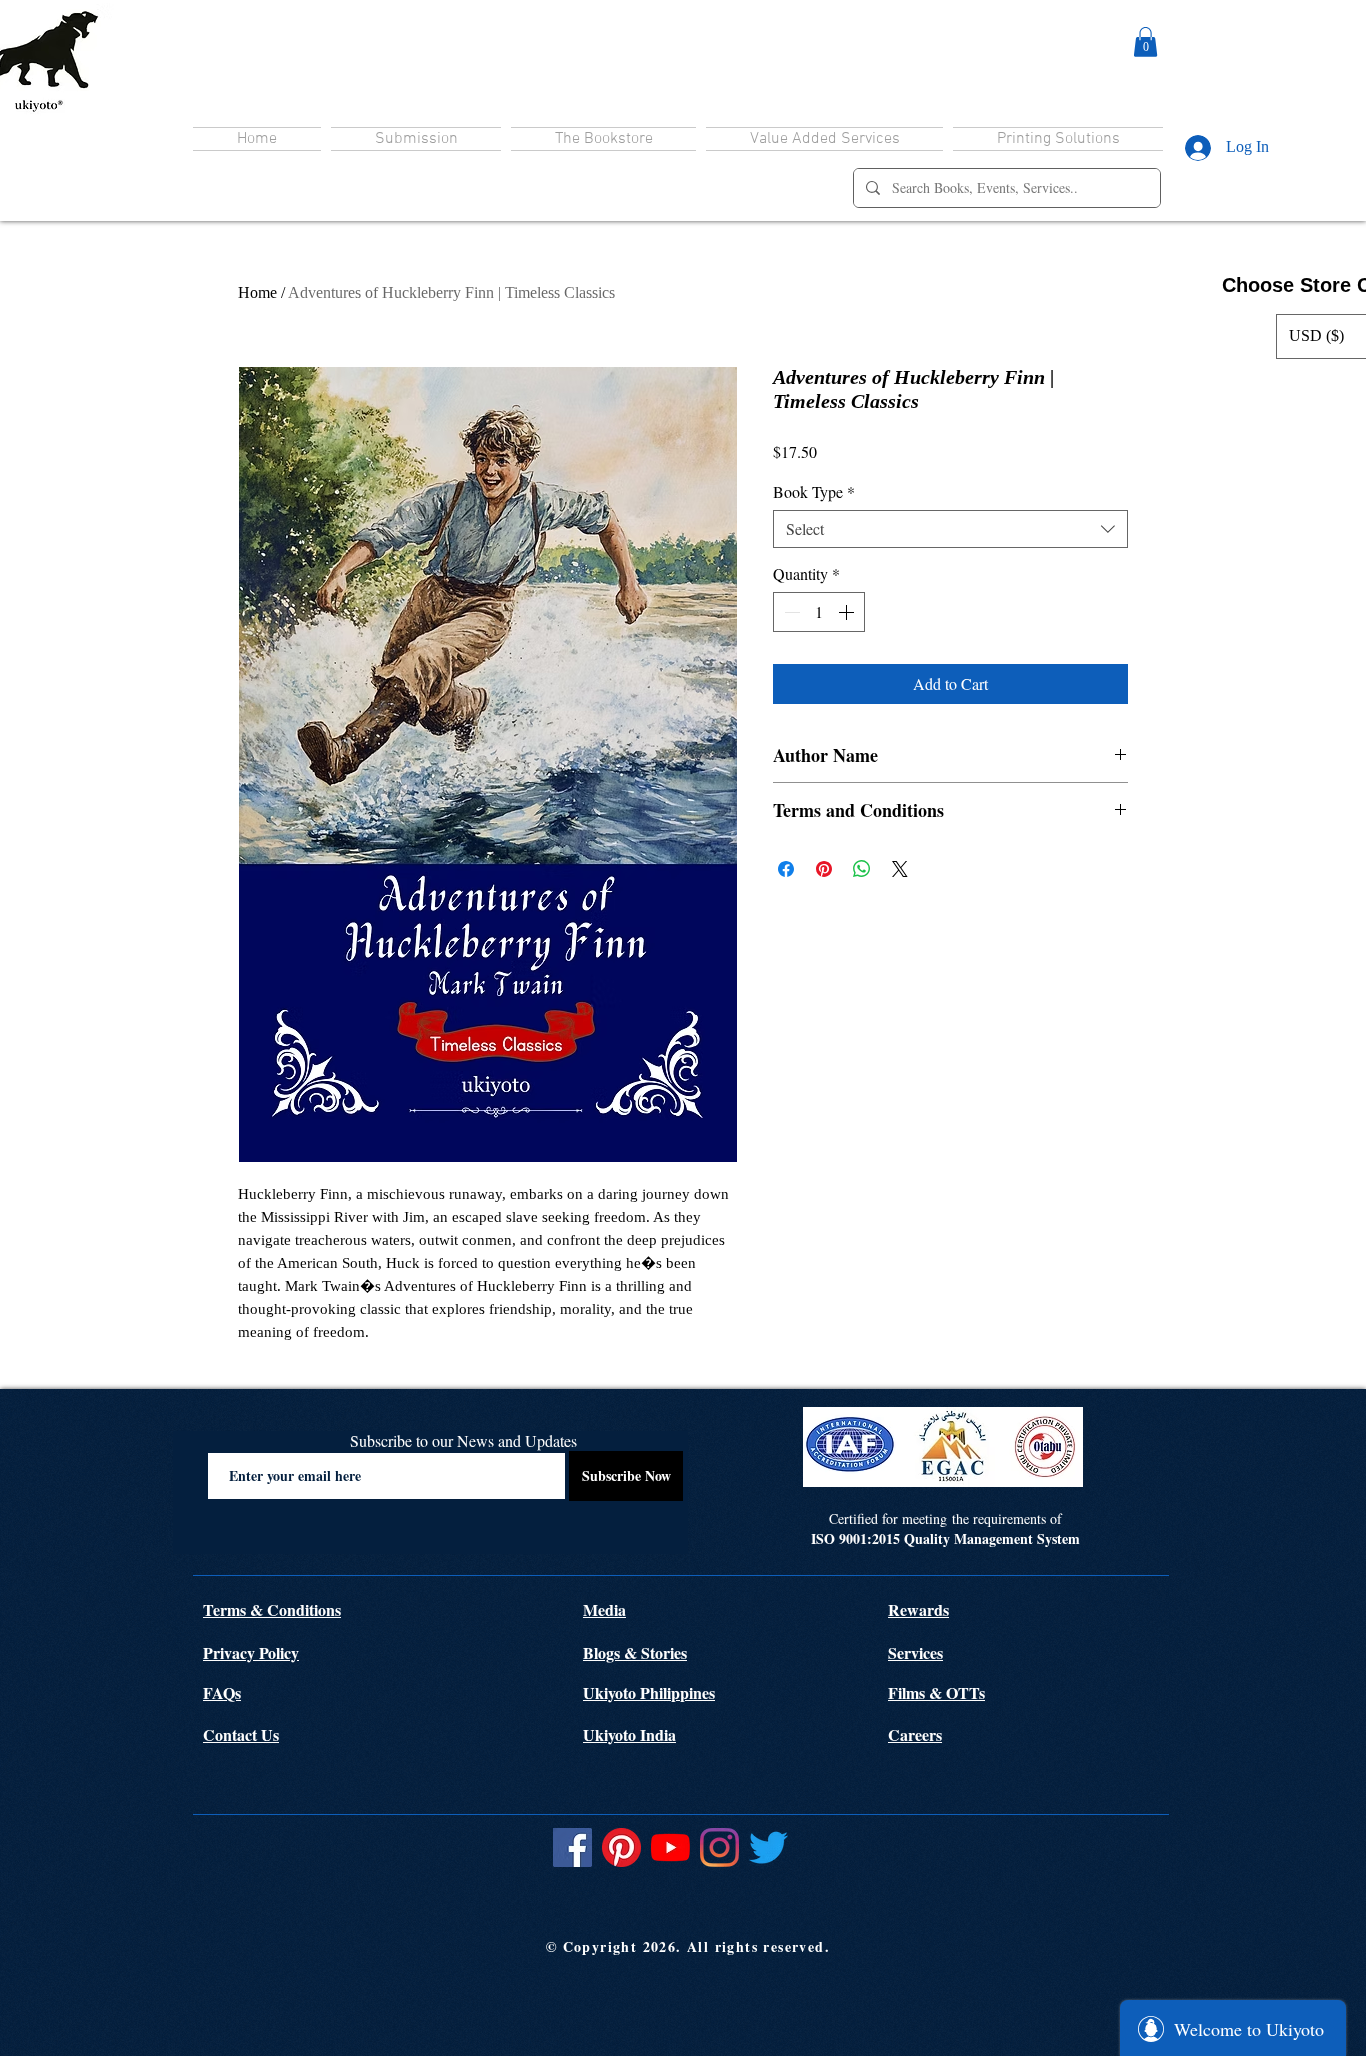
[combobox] (950, 529)
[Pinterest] (621, 1847)
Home (257, 292)
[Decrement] (790, 612)
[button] (1145, 42)
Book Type (814, 492)
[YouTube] (670, 1847)
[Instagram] (719, 1847)
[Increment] (848, 612)
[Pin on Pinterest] (824, 869)
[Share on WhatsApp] (862, 869)
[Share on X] (900, 869)
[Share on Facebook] (786, 869)
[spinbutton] (819, 612)
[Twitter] (768, 1847)
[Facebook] (572, 1847)
